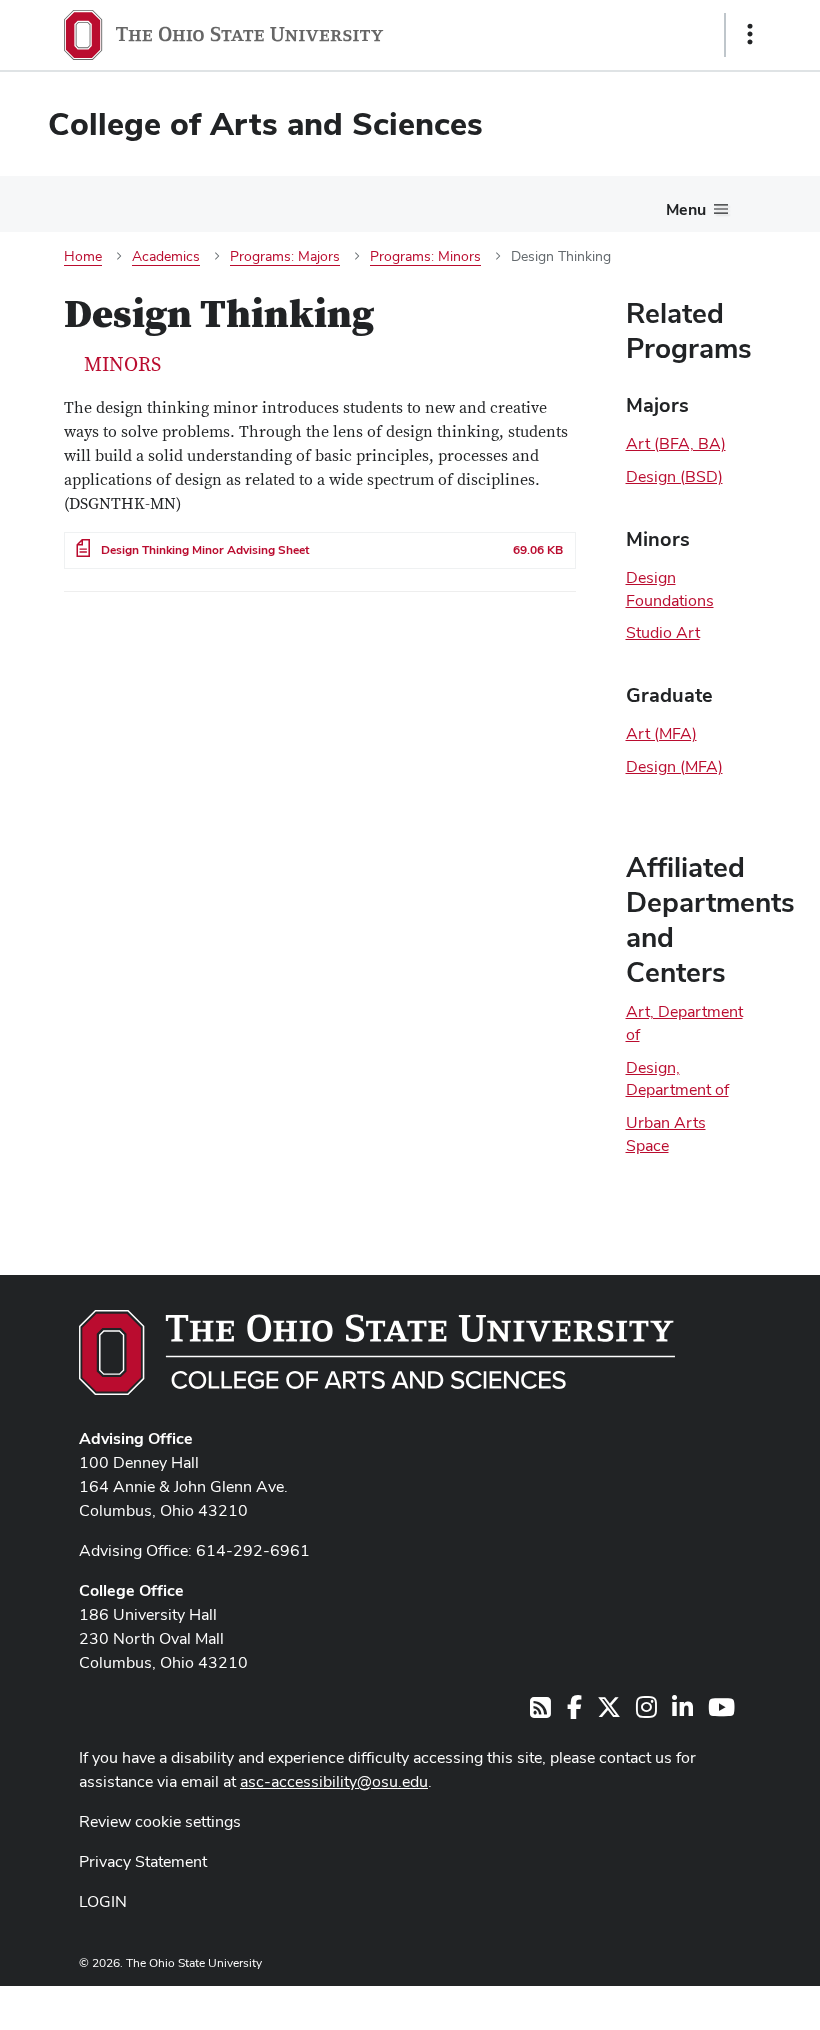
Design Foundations (670, 589)
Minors (122, 365)
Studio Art (663, 632)
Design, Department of (677, 1079)
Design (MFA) (674, 766)
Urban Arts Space (666, 1134)
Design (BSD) (674, 476)
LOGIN (103, 1901)
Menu (686, 209)
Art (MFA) (661, 733)
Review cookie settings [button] (160, 1821)
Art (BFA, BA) (676, 443)
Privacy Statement (143, 1861)
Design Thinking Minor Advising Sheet (205, 550)
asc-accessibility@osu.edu (334, 1781)
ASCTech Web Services (679, 2003)
